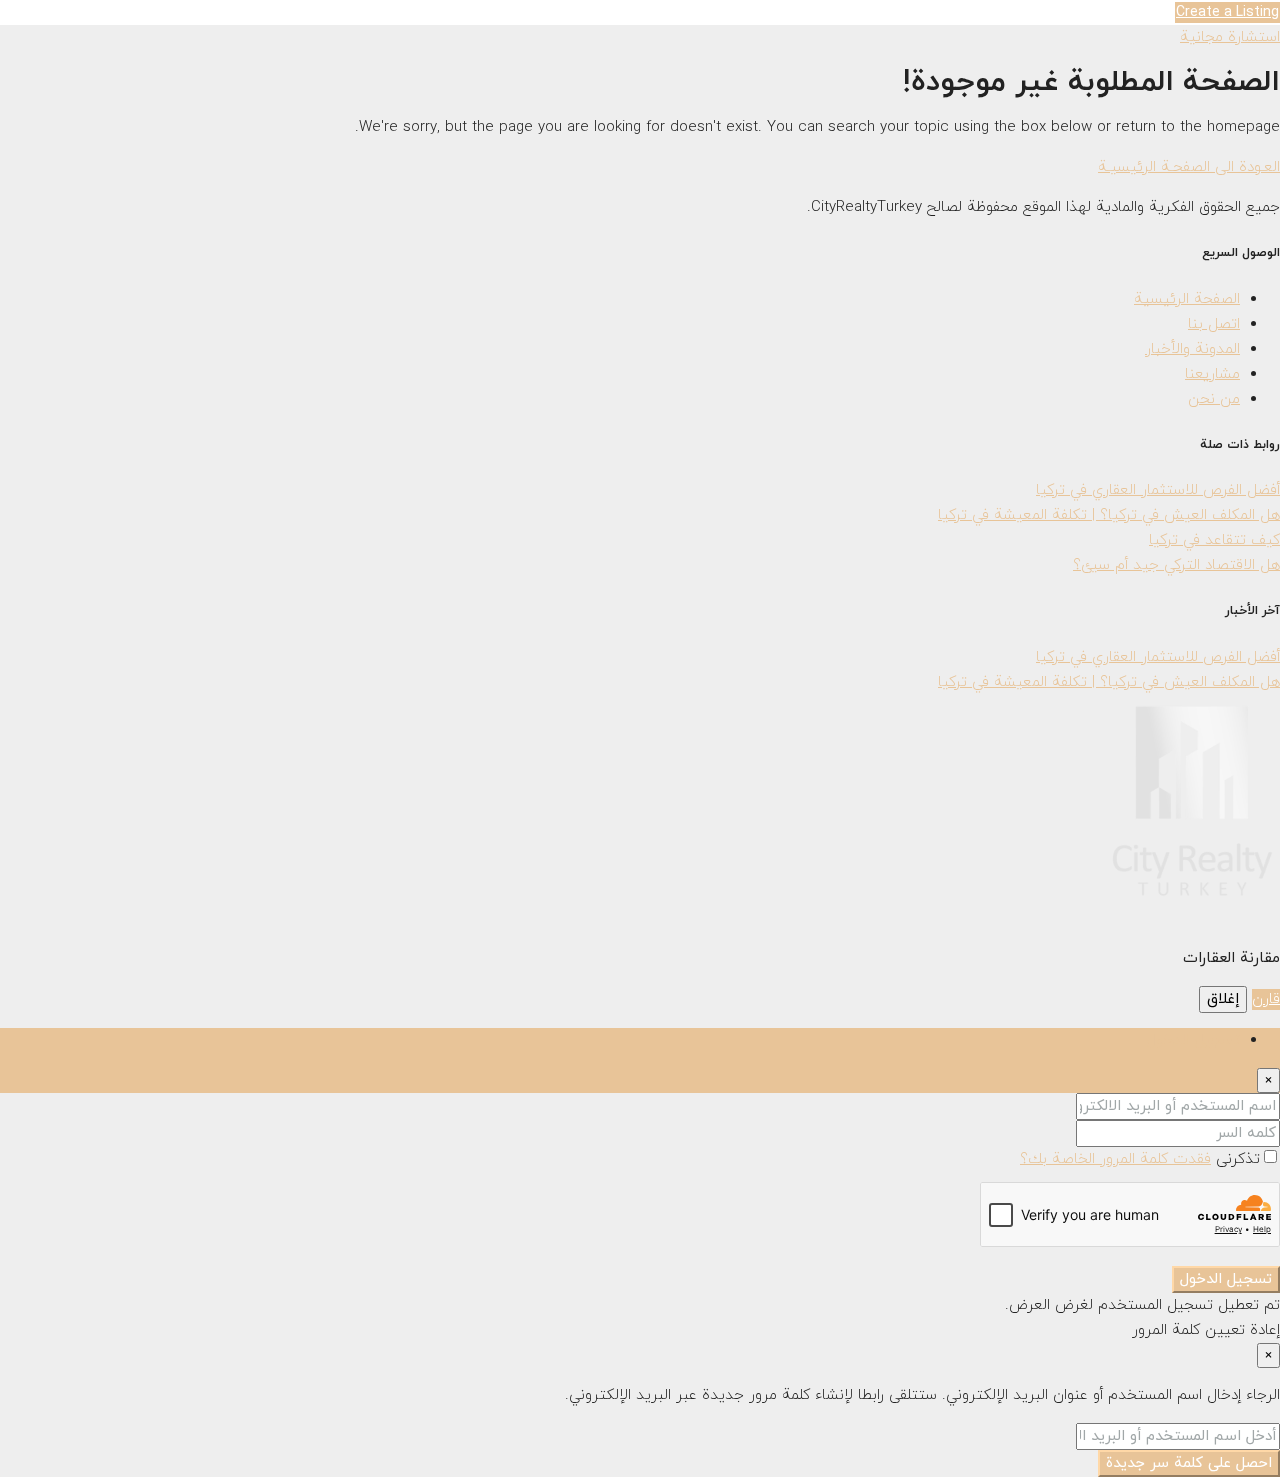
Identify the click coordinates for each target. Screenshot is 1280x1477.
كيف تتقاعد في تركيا (1214, 540)
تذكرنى (1235, 1159)
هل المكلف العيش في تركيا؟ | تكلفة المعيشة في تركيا (1109, 515)
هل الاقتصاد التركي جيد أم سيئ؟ (1176, 565)
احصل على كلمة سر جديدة (1189, 1463)
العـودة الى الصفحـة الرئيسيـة (1189, 167)
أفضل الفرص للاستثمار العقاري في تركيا (1158, 490)
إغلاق (1223, 999)
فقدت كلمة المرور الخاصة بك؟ (1115, 1159)
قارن (1266, 999)
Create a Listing (1227, 12)
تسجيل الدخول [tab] (1193, 1040)
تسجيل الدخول (1226, 1279)
